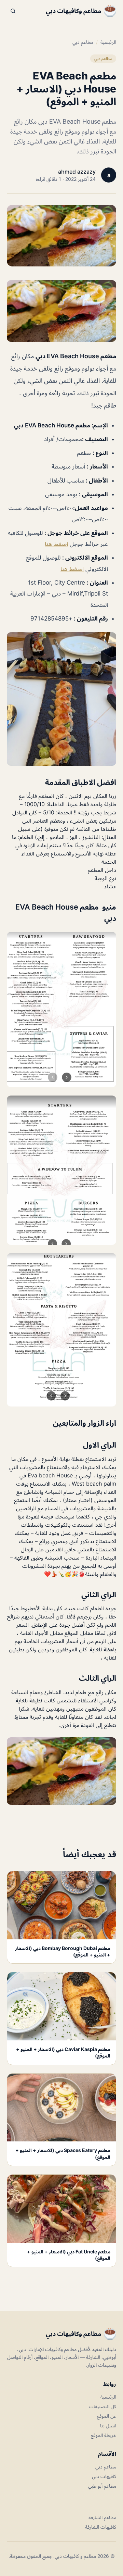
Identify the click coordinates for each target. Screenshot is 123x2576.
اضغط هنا (56, 544)
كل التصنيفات (102, 2406)
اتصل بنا (108, 2425)
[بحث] (13, 11)
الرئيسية (108, 42)
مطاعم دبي (83, 42)
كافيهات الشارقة (101, 2527)
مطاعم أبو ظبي (102, 2486)
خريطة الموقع (104, 2435)
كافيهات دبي (104, 2476)
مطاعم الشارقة (102, 2517)
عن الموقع (107, 2416)
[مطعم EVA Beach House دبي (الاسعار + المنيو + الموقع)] (61, 311)
